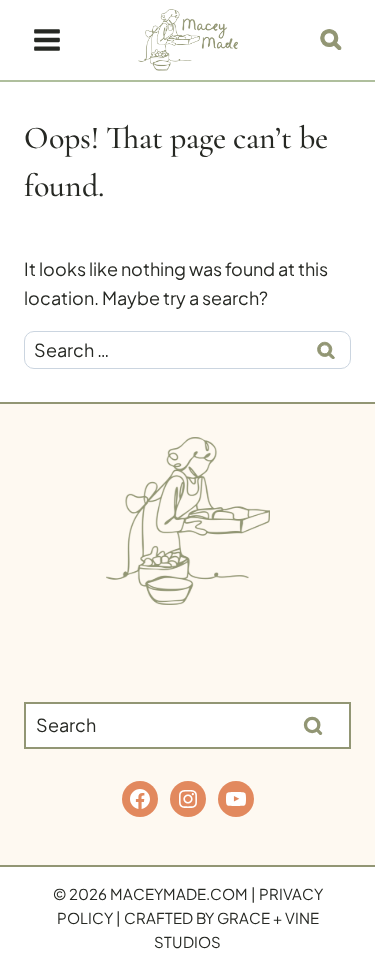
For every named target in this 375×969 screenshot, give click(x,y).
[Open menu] (47, 39)
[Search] (313, 725)
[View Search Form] (331, 40)
